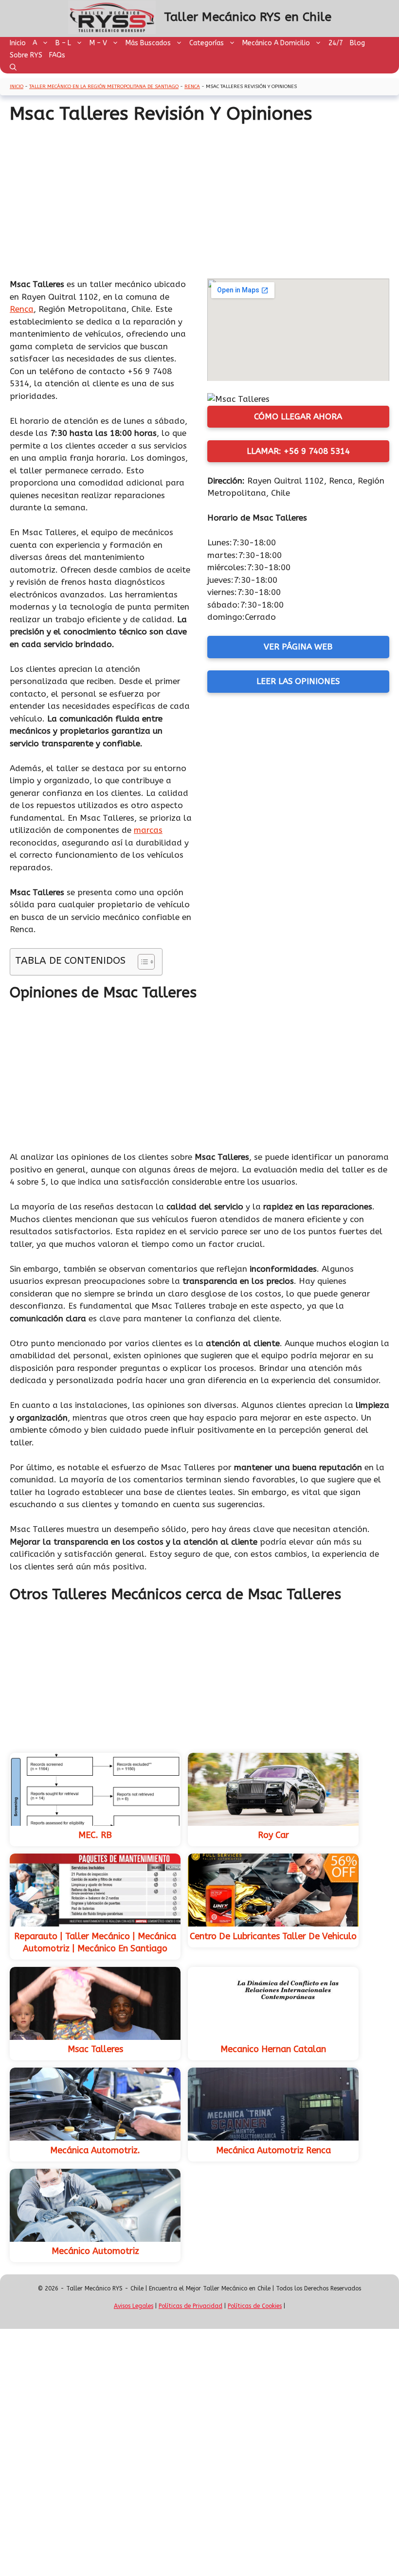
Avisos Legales (134, 2306)
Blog (357, 43)
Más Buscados (148, 43)
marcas (148, 830)
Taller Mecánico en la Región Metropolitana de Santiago (104, 87)
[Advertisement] (199, 198)
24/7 (336, 43)
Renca (192, 87)
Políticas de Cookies (255, 2306)
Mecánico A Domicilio (276, 43)
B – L (63, 43)
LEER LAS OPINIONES (298, 681)
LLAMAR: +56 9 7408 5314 (298, 451)
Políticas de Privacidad (190, 2306)
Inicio (18, 43)
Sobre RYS (26, 55)
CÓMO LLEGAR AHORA (298, 416)
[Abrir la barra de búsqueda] (13, 67)
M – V (98, 43)
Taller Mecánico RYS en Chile (248, 17)
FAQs (57, 55)
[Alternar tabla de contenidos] (141, 962)
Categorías (207, 43)
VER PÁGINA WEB (298, 647)
